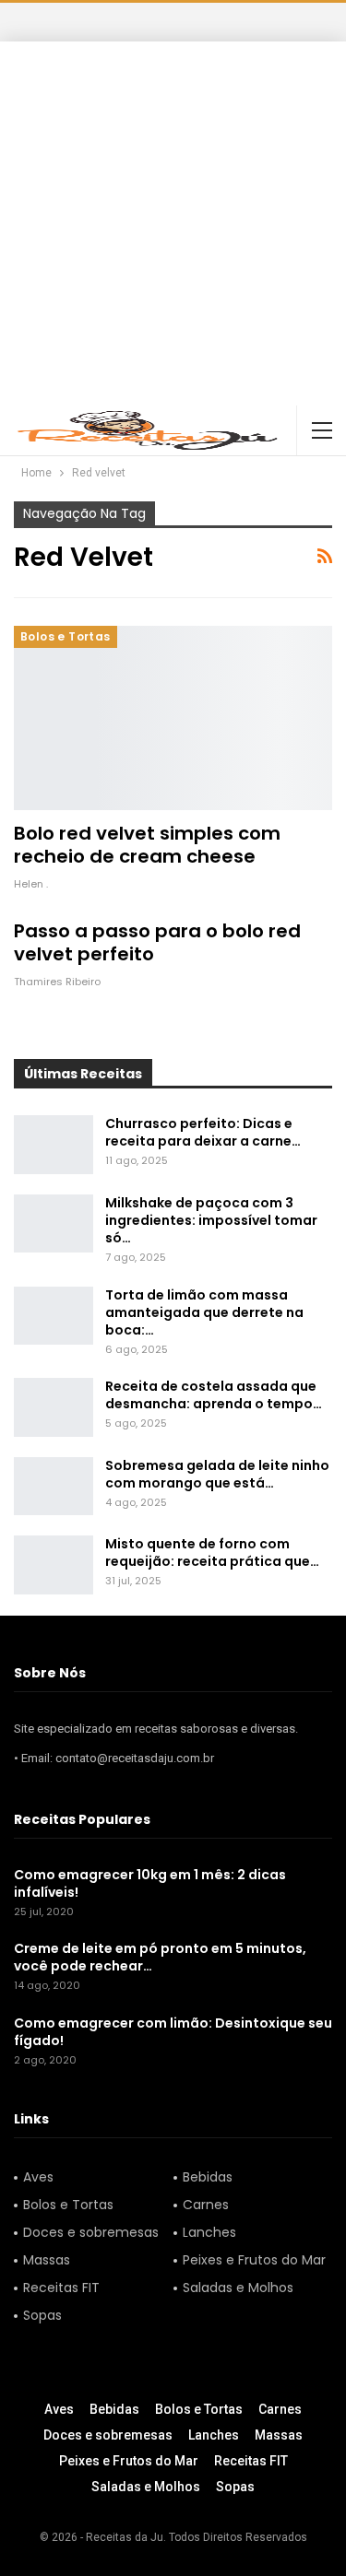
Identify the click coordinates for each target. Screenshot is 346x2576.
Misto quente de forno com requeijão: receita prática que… (212, 1553)
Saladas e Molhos (238, 2288)
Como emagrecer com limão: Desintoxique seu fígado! (173, 2032)
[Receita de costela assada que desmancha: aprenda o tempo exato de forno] (54, 1407)
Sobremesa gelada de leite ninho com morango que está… (217, 1474)
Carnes (206, 2205)
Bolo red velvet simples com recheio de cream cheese (147, 845)
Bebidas (208, 2177)
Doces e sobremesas (91, 2232)
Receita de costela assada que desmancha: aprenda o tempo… (214, 1395)
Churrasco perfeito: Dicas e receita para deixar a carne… (203, 1132)
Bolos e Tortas (66, 636)
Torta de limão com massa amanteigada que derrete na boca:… (204, 1312)
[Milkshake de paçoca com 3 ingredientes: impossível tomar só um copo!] (54, 1224)
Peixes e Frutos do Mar (254, 2260)
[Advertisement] (173, 223)
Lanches (209, 2232)
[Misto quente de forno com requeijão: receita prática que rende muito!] (54, 1565)
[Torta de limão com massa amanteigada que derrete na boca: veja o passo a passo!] (54, 1316)
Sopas (42, 2315)
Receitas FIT (61, 2288)
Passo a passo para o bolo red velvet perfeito (157, 942)
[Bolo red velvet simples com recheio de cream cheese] (173, 718)
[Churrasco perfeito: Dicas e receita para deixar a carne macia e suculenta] (54, 1145)
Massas (47, 2260)
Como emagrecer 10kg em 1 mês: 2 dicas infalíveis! (150, 1883)
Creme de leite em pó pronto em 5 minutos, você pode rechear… (160, 1957)
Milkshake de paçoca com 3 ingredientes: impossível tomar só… (211, 1220)
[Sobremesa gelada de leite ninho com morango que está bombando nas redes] (54, 1487)
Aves (38, 2177)
